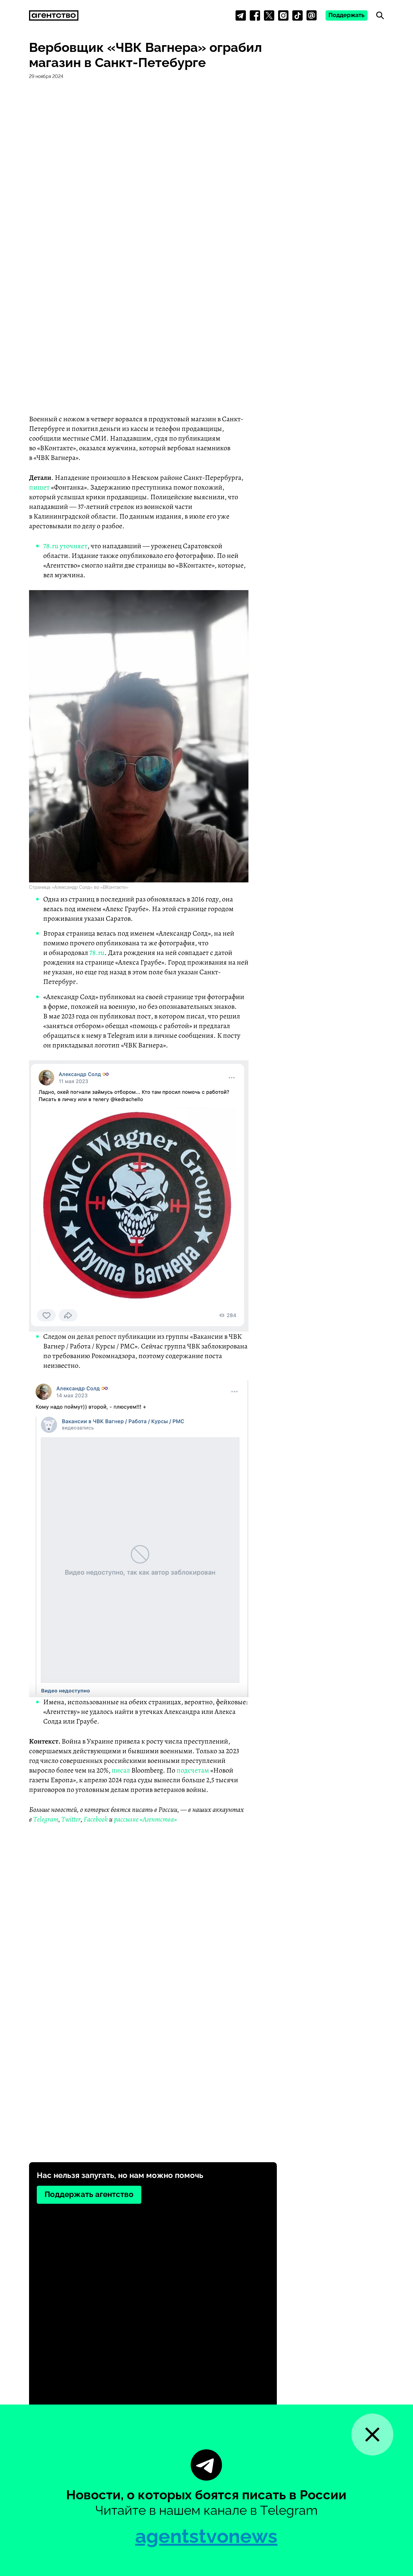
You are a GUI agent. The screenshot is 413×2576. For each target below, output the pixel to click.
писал (121, 1770)
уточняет (74, 546)
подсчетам (193, 1770)
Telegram (46, 1819)
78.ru (51, 546)
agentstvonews (206, 2536)
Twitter (71, 1819)
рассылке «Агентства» (145, 1819)
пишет (39, 487)
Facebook (96, 1819)
